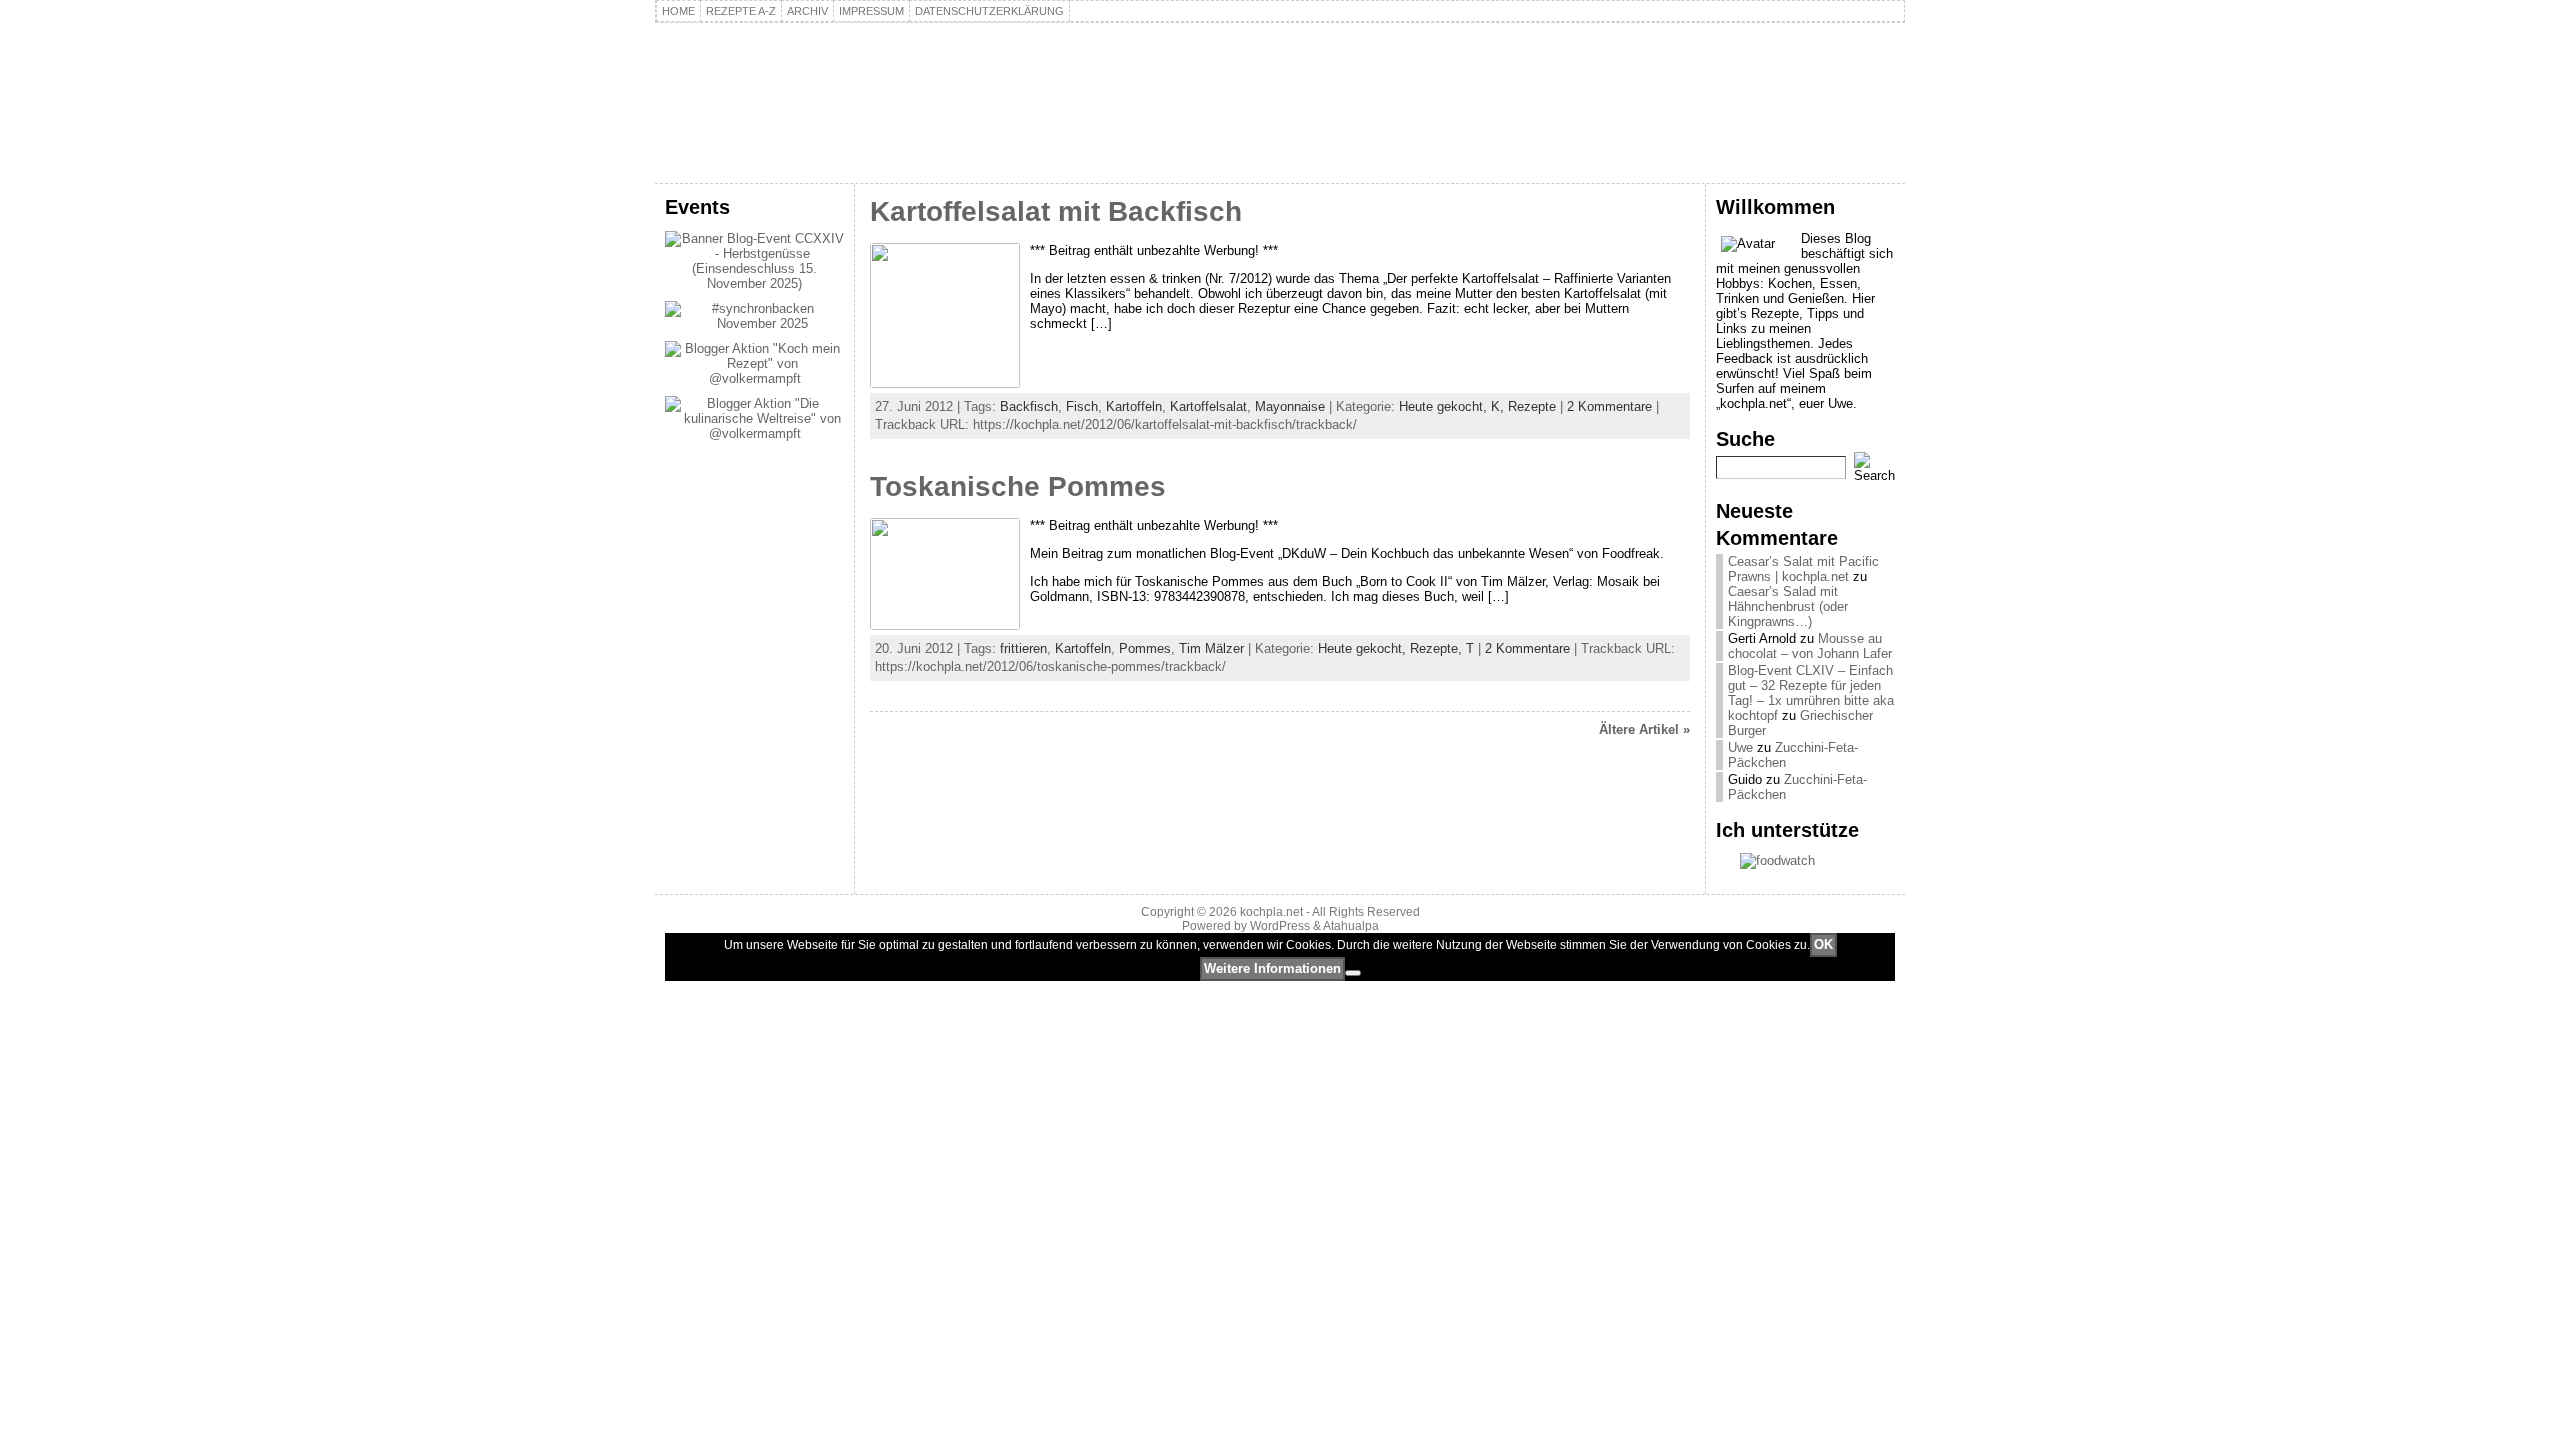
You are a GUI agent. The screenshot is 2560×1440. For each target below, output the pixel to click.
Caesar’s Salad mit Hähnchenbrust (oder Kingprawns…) (1788, 606)
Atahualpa (1351, 926)
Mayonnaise (1290, 406)
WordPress (1280, 926)
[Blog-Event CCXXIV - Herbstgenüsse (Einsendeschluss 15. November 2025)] (754, 283)
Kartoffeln (1134, 406)
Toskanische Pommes (1018, 486)
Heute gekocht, (1445, 406)
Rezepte (1532, 406)
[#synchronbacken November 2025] (754, 323)
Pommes (1145, 648)
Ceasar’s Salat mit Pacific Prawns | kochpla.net (1803, 569)
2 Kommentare (1609, 406)
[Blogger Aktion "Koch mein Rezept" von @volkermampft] (754, 378)
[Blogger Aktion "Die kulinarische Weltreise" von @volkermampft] (754, 433)
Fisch (1082, 406)
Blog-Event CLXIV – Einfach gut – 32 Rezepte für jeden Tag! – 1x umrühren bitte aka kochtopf (1811, 693)
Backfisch (1029, 406)
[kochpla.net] (1280, 103)
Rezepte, (1438, 648)
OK (1823, 944)
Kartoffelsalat (1208, 406)
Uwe (1740, 747)
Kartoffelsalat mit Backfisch (1056, 211)
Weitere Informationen (1272, 968)
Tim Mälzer (1211, 648)
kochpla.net (775, 76)
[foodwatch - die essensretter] (1805, 861)
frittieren (1023, 648)
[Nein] (1353, 973)
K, (1499, 406)
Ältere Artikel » (1644, 729)
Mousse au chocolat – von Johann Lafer (1810, 646)
